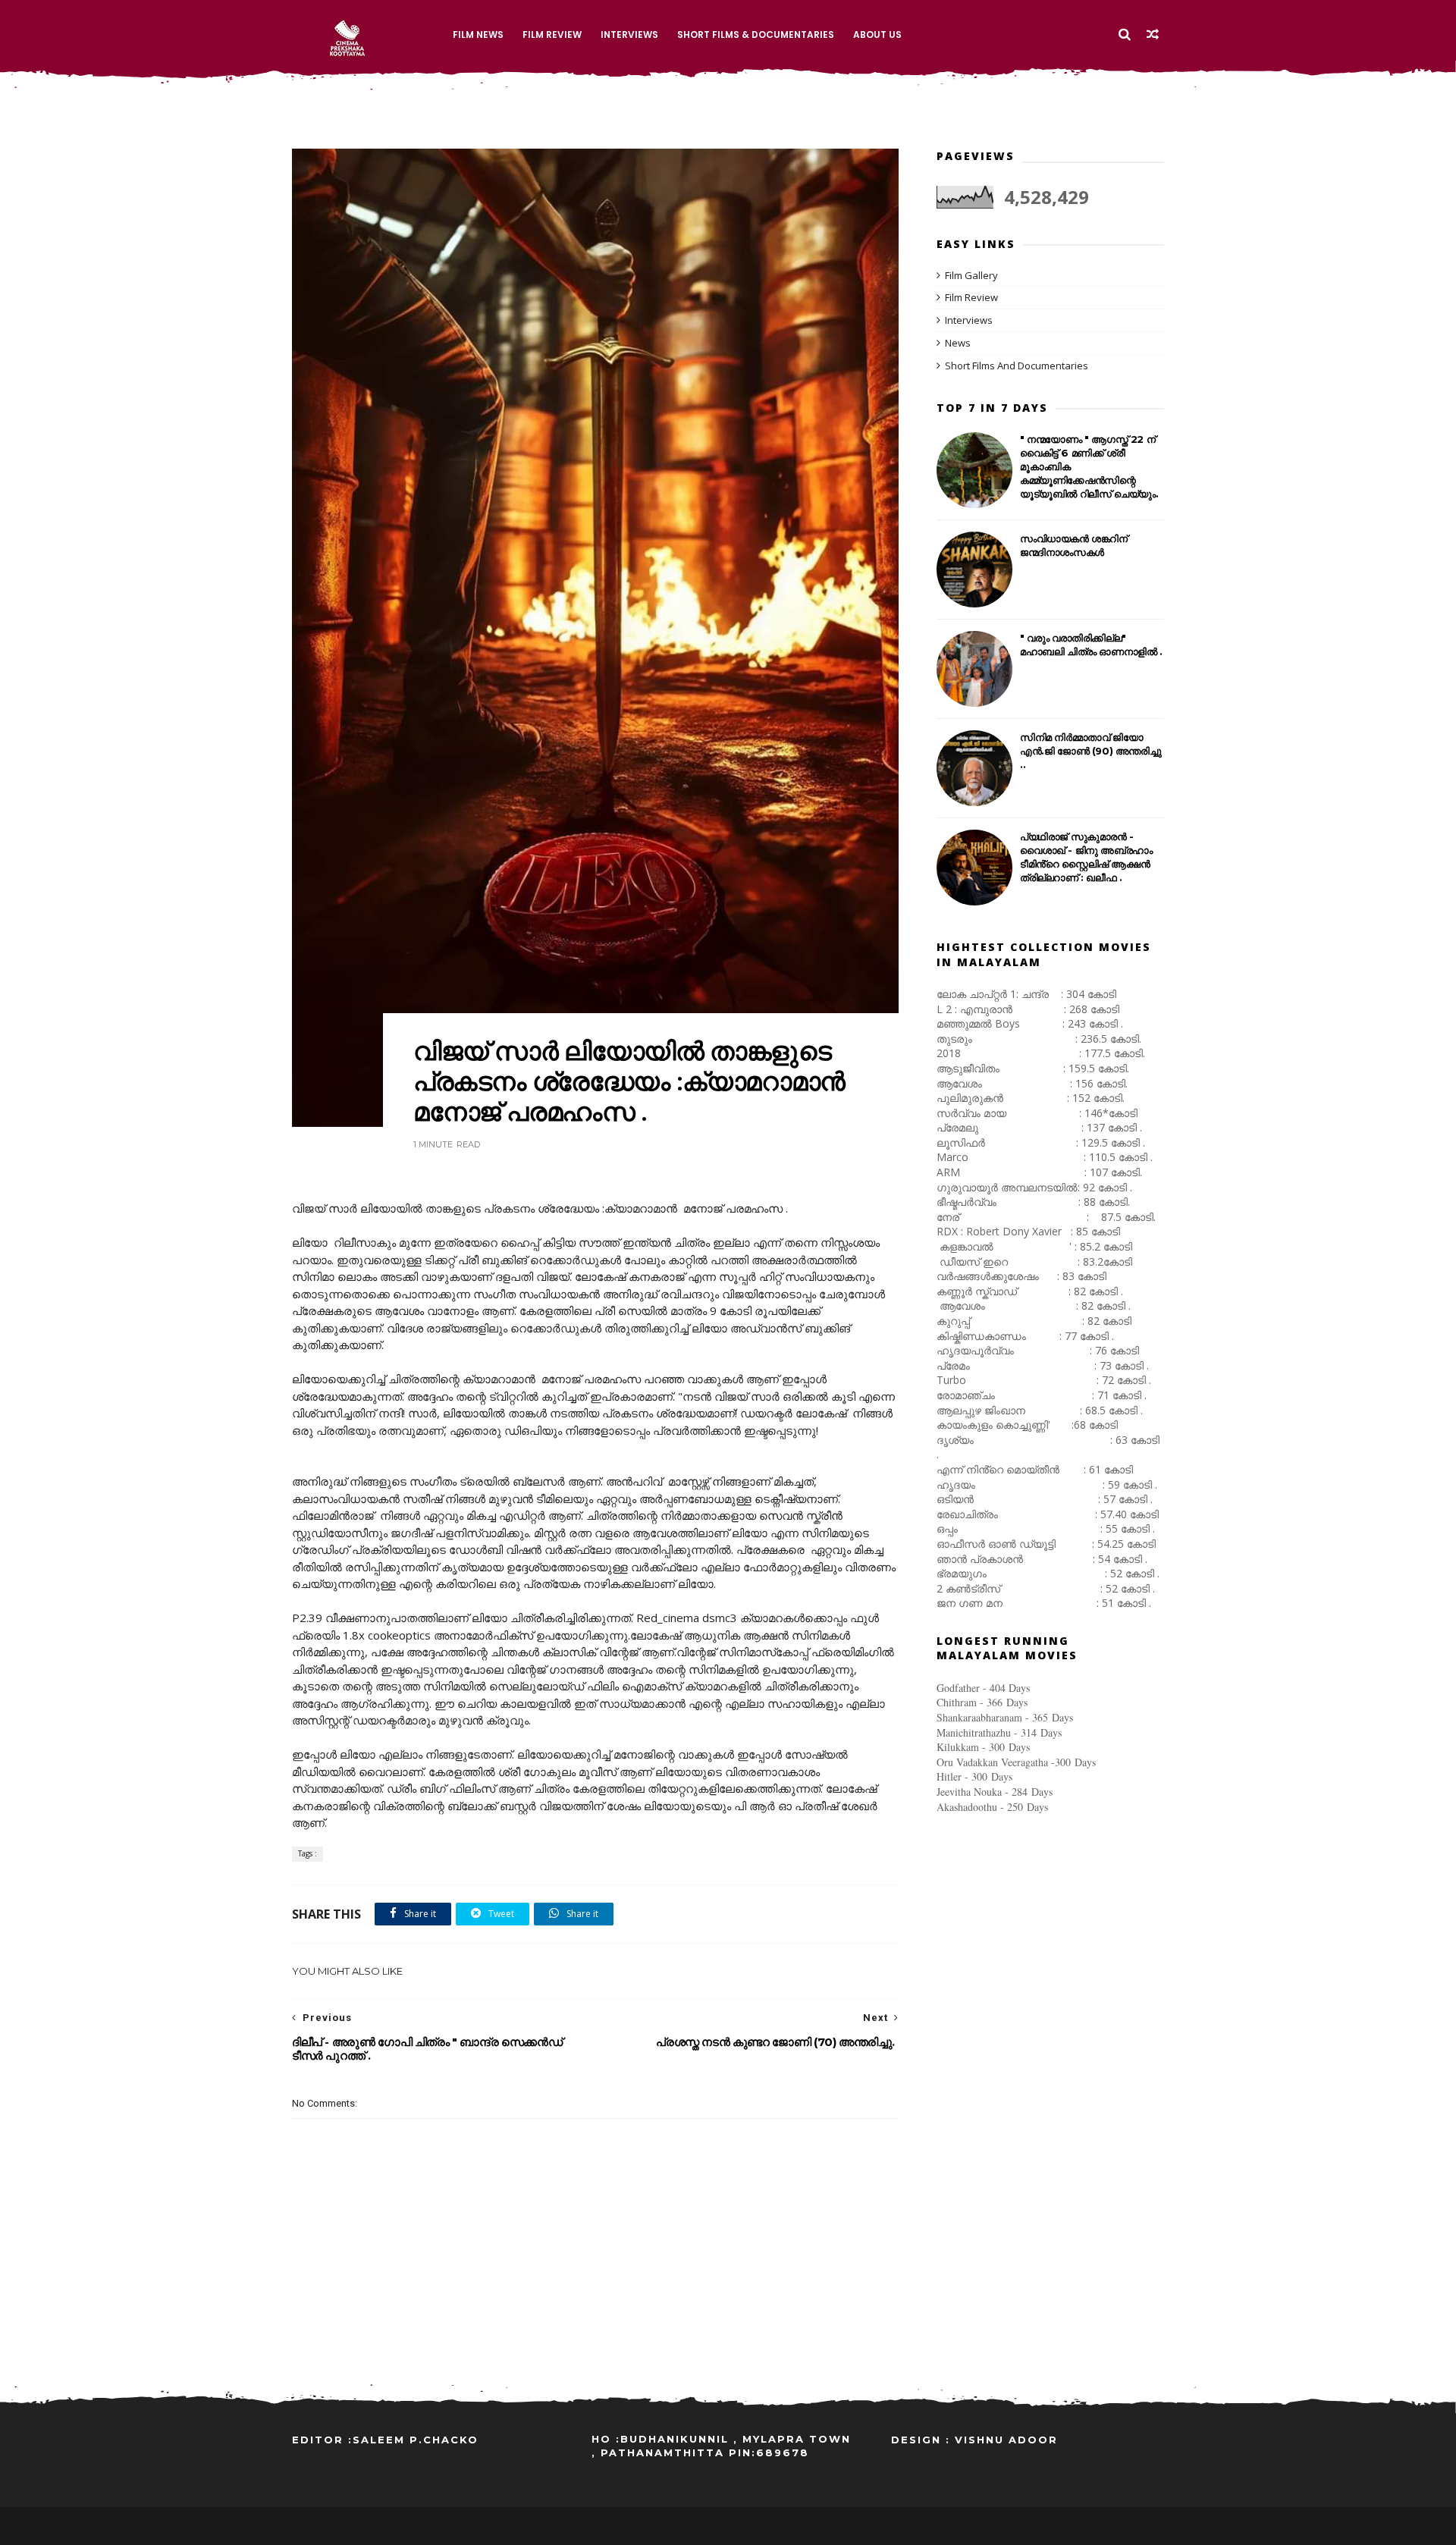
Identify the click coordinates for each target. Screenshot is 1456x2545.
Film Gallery (971, 275)
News (958, 343)
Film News (478, 35)
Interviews (629, 35)
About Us (877, 35)
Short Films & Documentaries (756, 35)
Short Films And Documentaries (1017, 366)
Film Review (552, 35)
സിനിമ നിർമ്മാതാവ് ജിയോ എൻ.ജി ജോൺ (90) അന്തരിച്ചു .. (1090, 751)
